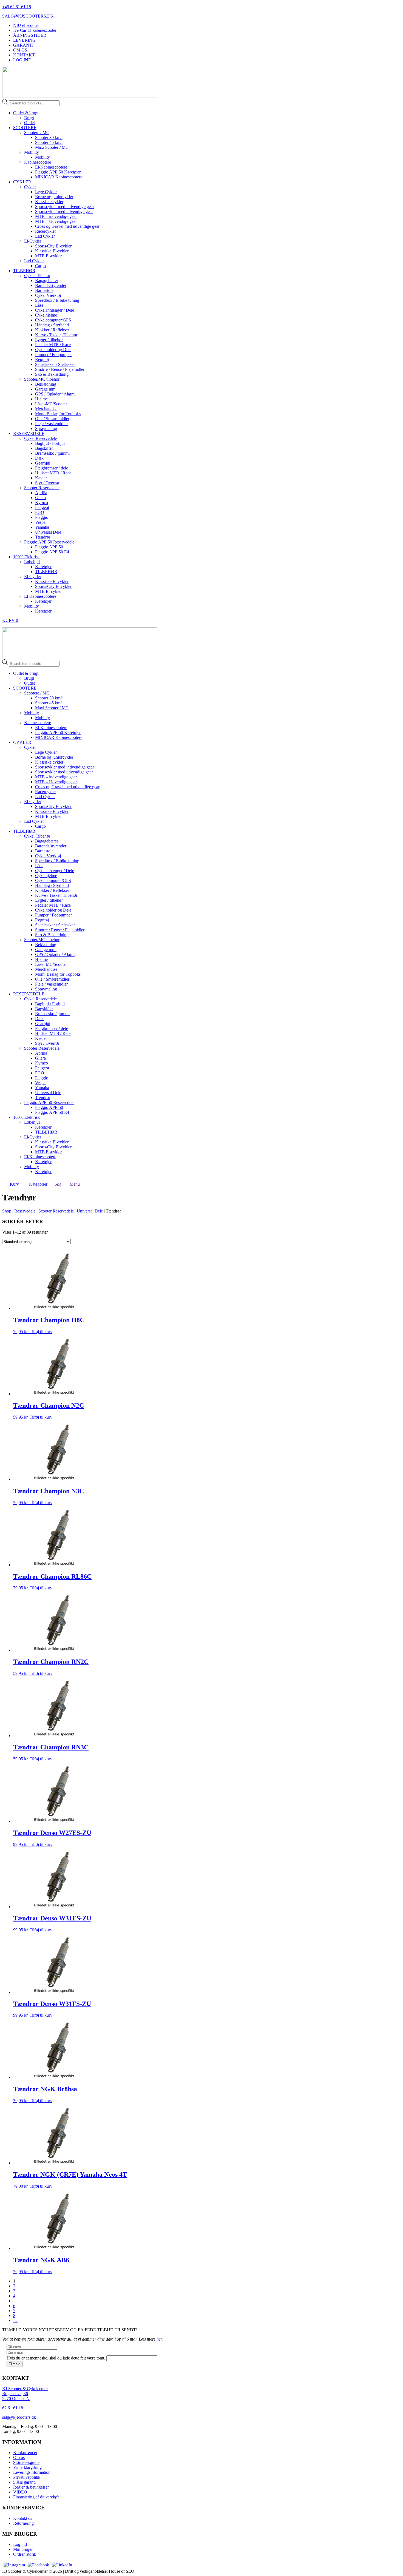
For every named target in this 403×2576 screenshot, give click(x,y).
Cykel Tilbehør (37, 276)
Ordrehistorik (25, 2554)
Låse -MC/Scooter (51, 404)
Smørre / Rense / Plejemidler (60, 369)
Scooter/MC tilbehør (42, 379)
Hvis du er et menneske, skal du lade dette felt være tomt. (56, 2358)
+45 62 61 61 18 (17, 7)
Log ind (20, 2544)
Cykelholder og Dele (53, 350)
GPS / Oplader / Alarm (55, 394)
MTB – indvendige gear (56, 216)
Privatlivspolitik (27, 2477)
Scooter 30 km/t (49, 137)
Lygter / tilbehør (49, 340)
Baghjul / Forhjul (50, 443)
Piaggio (42, 517)
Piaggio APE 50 (49, 547)
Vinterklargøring (27, 2467)
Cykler (30, 187)
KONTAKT (24, 55)
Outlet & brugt (26, 113)
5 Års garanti (24, 2482)
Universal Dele (48, 532)
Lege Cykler (46, 192)
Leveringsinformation (32, 2472)
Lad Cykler (45, 236)
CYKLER (22, 182)
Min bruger (23, 2549)
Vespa (40, 522)
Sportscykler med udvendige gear (64, 211)
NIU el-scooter (26, 25)
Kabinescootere (38, 162)
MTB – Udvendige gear (56, 221)
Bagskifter (44, 448)
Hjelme (41, 399)
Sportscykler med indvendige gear (65, 207)
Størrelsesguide (26, 2462)
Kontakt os (23, 2518)
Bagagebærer (47, 281)
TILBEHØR (24, 271)
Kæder (41, 478)
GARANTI (23, 45)
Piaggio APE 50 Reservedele (49, 542)
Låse (39, 305)
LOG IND (22, 60)
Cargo (40, 266)
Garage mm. (46, 389)
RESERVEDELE (29, 433)
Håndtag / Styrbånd (52, 325)
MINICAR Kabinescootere (59, 177)
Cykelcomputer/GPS (53, 320)
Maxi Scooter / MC (52, 147)
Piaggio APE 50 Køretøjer (58, 172)
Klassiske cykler (49, 202)
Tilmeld (15, 2364)
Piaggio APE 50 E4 (52, 552)
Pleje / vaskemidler (51, 424)
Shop (7, 1211)
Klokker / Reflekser (52, 330)
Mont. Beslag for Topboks (58, 414)
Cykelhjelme (46, 315)
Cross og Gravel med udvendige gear (67, 226)
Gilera (40, 498)
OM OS (20, 50)
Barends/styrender (51, 285)
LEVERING (24, 40)
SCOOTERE (25, 128)
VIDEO (20, 2492)
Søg (58, 1184)
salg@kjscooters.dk (19, 2417)
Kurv (14, 1184)
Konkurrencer (25, 2453)
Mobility (32, 152)
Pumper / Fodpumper (53, 355)
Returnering (23, 2523)
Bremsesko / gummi (52, 453)
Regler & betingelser (31, 2487)
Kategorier (38, 1184)
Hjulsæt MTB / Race (53, 473)
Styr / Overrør (47, 483)
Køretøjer (43, 567)
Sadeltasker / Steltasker (55, 364)
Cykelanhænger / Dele (55, 310)
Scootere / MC (37, 133)
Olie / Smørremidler (52, 419)
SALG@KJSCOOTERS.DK (28, 16)
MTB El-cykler (48, 256)
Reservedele (25, 1211)
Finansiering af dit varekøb (36, 2497)
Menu (75, 1184)
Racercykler (46, 231)
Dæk (39, 458)
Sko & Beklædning (52, 374)
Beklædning (46, 384)
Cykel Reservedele (40, 438)
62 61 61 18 (13, 2408)
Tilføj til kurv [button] (41, 1332)
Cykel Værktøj (48, 295)
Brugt (29, 118)
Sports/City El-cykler (53, 246)
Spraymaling (46, 429)
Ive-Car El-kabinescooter (35, 30)
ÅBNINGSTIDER (30, 35)
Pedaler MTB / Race (53, 345)
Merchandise (46, 409)
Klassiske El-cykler (52, 251)
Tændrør (43, 537)
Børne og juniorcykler (54, 197)
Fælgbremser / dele (52, 468)
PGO (40, 512)
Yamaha (42, 527)
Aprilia (41, 493)
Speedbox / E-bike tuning (57, 300)
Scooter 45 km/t (49, 142)
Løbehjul (32, 562)
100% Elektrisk (26, 557)
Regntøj (42, 359)
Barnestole (44, 290)
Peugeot (42, 507)
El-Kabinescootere (51, 167)
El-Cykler (33, 241)
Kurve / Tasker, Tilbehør (56, 335)
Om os (19, 2457)
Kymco (42, 503)
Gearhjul (43, 463)
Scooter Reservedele (42, 488)
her (159, 2339)
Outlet (29, 123)
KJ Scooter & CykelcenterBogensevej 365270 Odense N (25, 2394)
